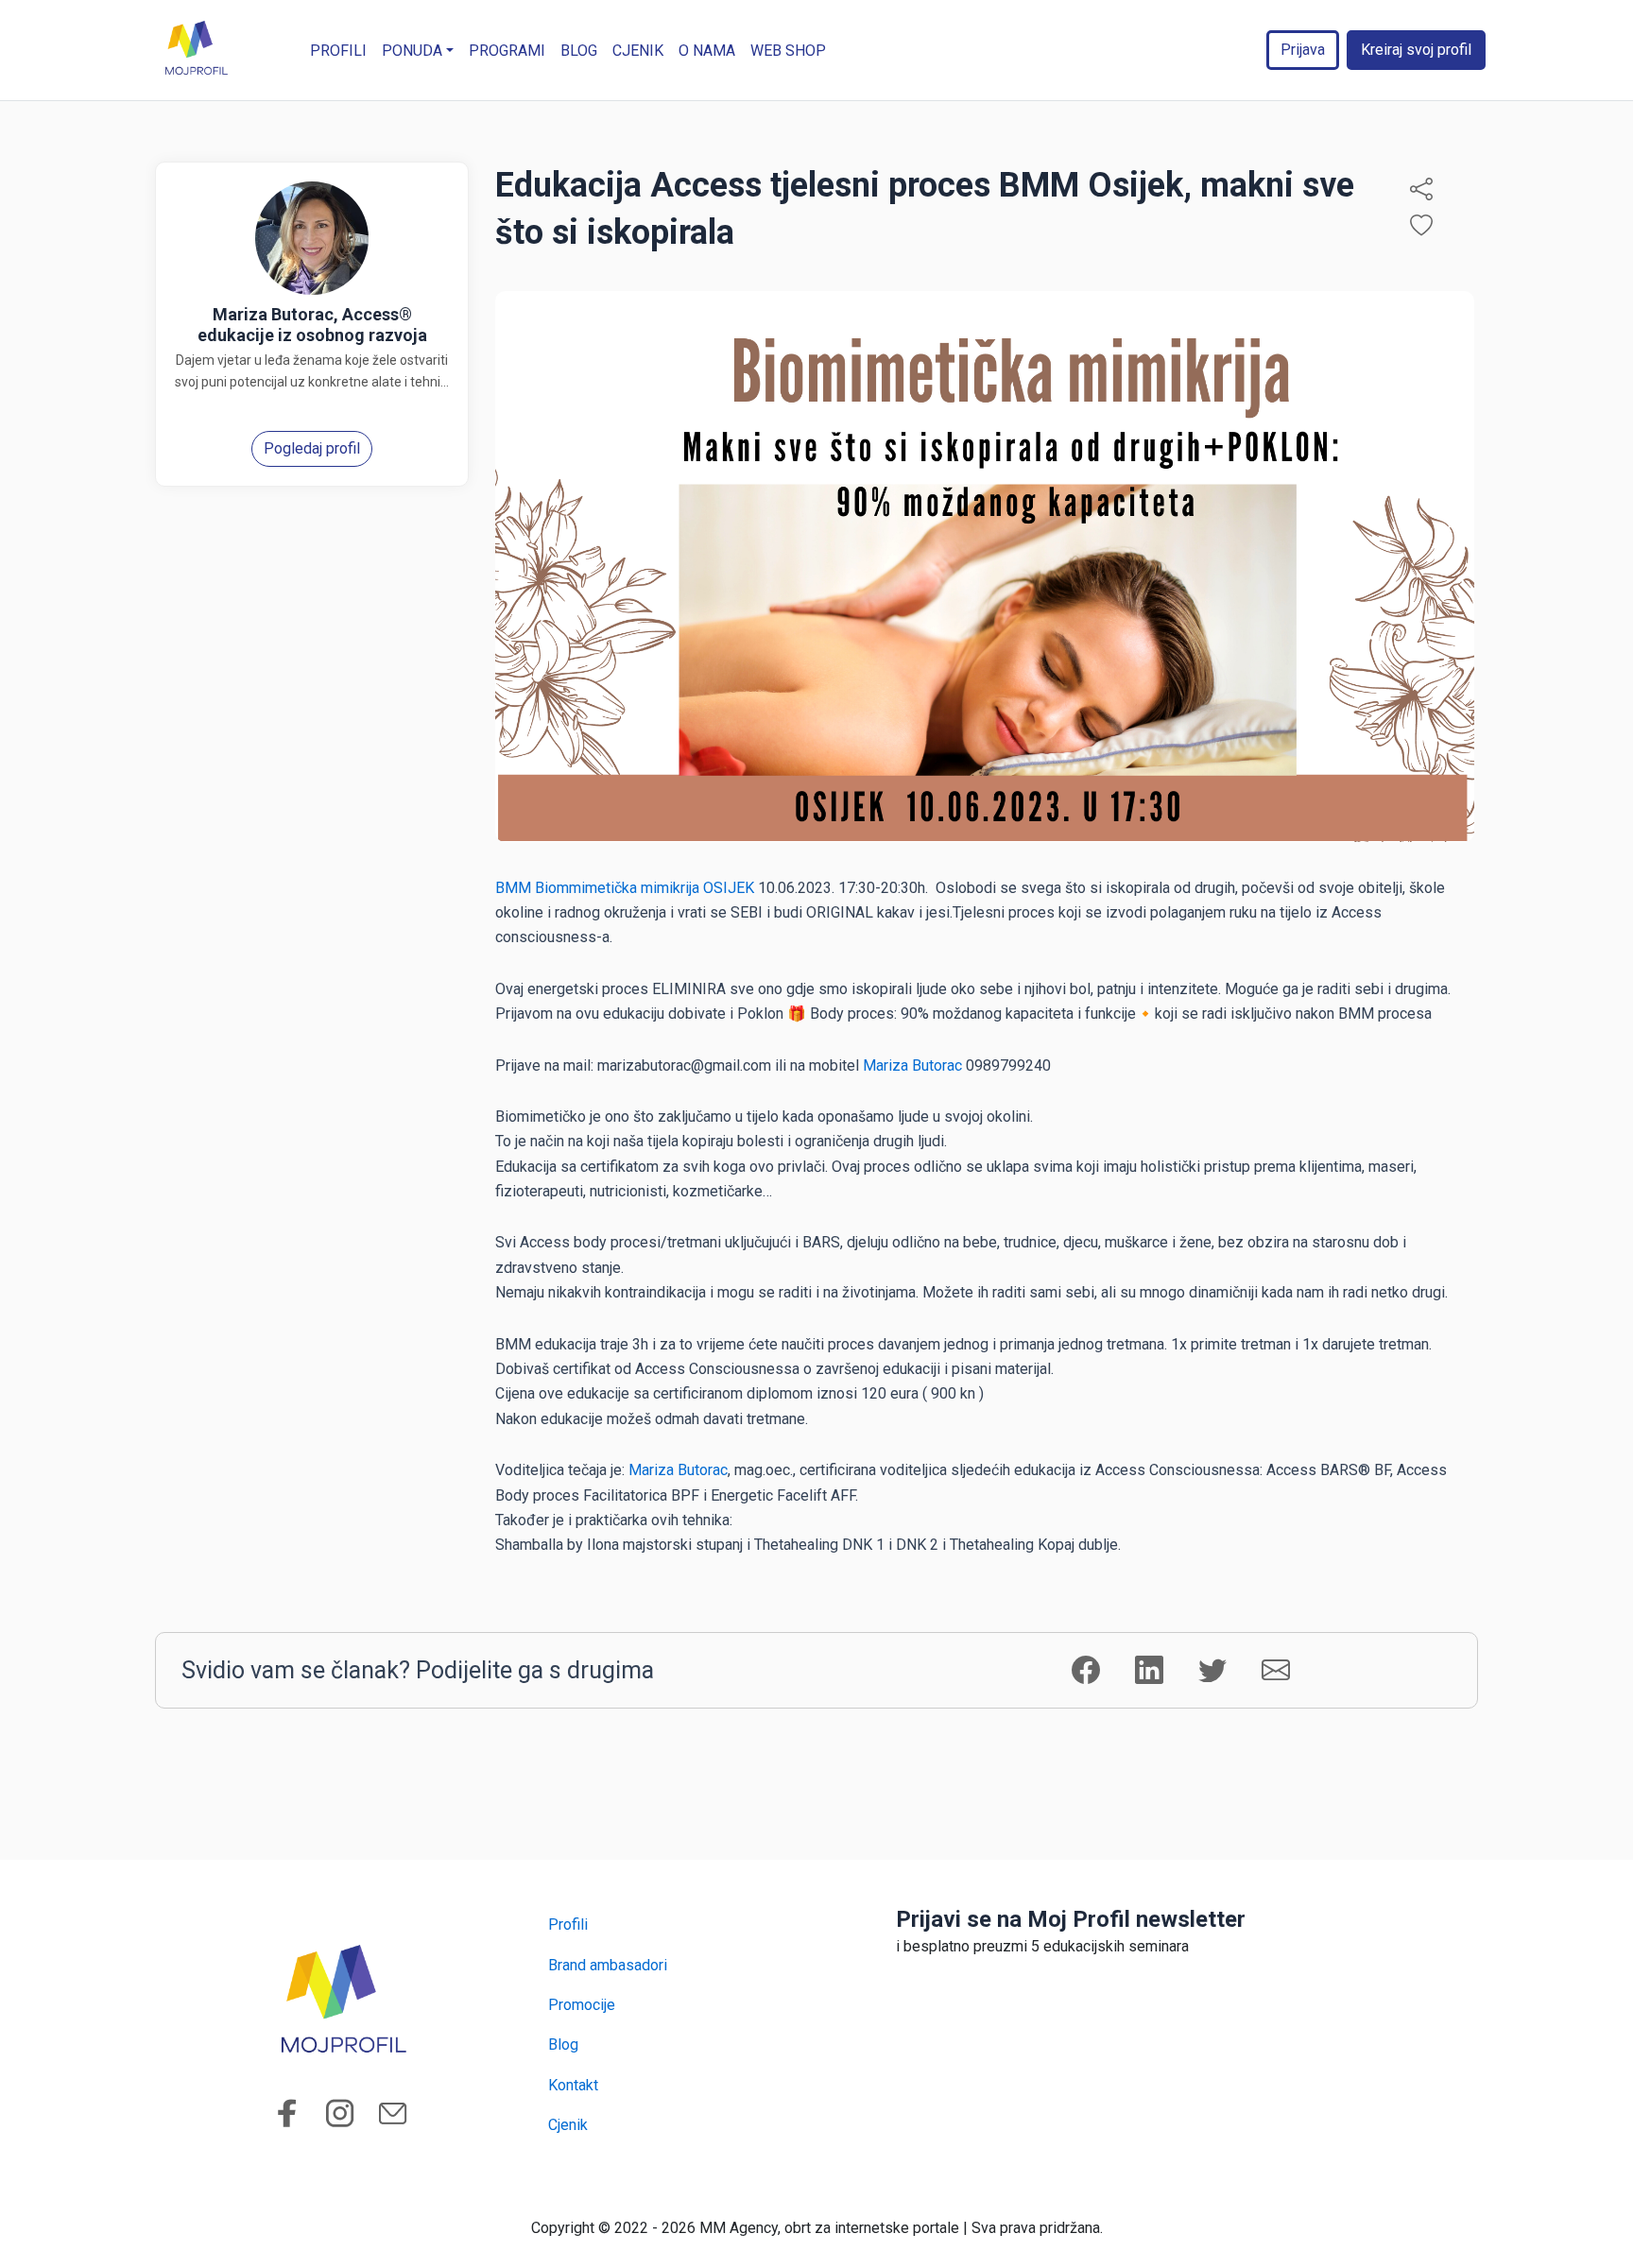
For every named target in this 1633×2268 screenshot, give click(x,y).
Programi (507, 51)
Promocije (582, 2005)
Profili (338, 51)
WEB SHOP (788, 51)
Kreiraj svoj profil (1416, 50)
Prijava (1303, 50)
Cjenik (638, 51)
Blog (579, 51)
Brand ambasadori (608, 1965)
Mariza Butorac (912, 1065)
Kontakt (573, 2085)
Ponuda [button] (412, 51)
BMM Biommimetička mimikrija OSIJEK (625, 888)
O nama (707, 51)
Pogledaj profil (312, 448)
